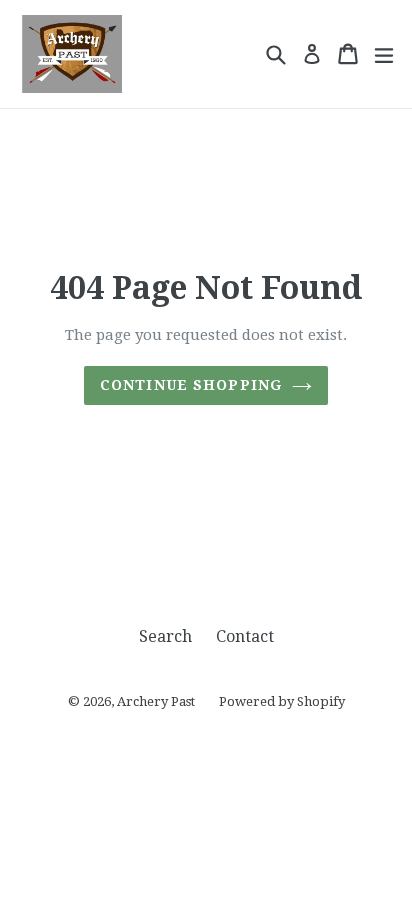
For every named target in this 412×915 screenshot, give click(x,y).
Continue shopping (191, 385)
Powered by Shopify (282, 701)
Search (165, 636)
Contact (245, 636)
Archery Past (156, 701)
